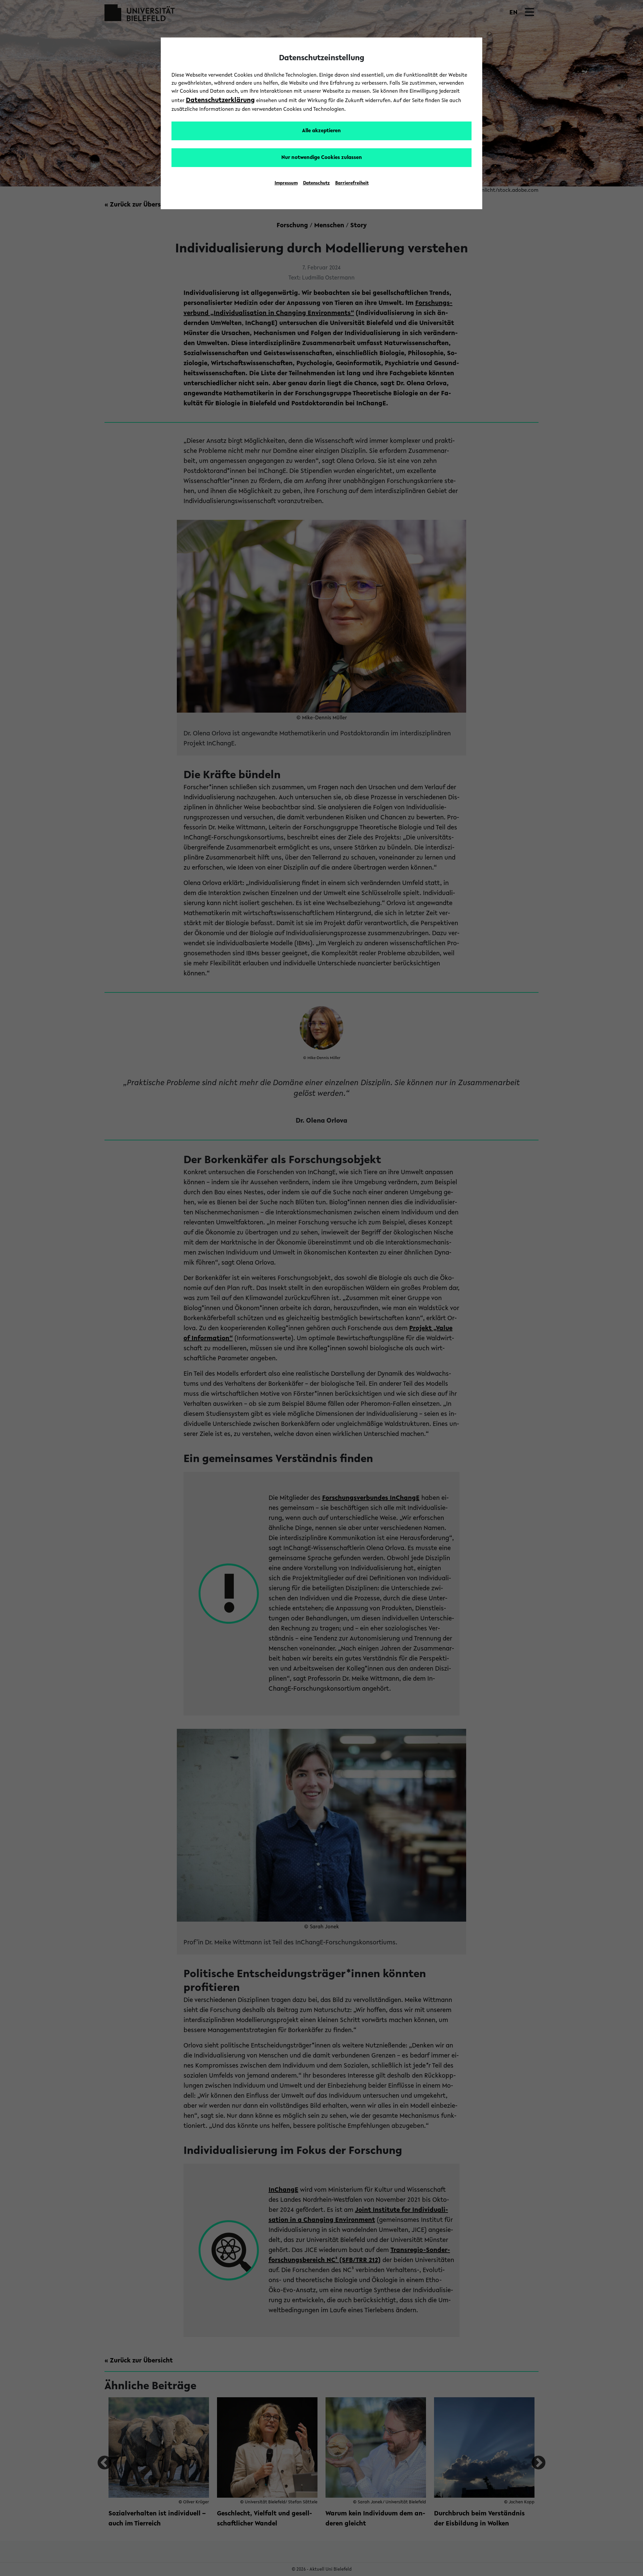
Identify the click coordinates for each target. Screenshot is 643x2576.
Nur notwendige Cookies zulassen (322, 158)
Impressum (286, 183)
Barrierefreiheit (352, 183)
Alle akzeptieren (321, 131)
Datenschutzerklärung (220, 100)
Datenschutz (316, 183)
